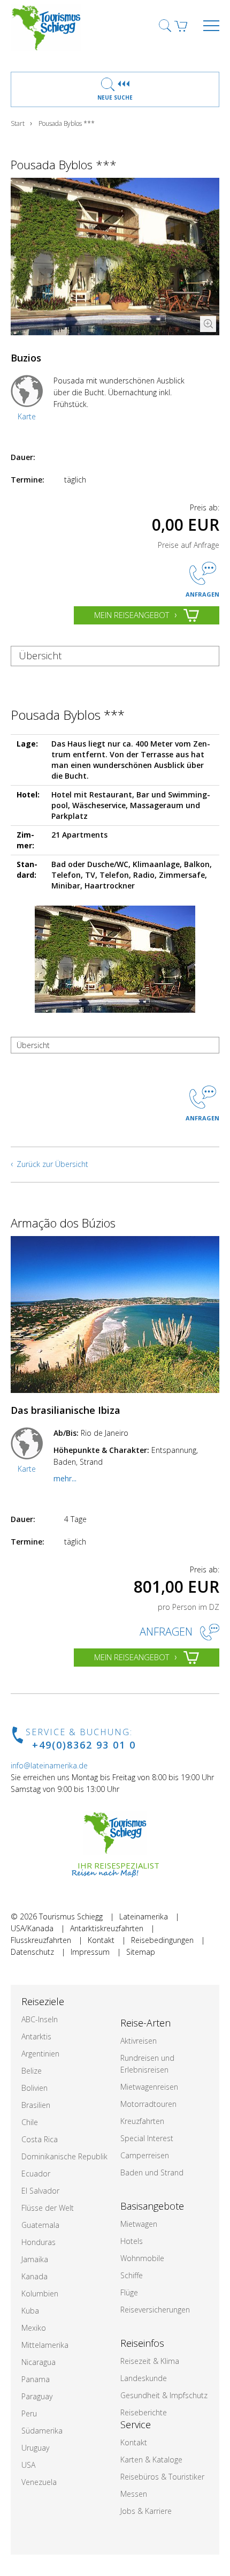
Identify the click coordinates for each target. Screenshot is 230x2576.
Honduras (39, 2242)
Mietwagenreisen (149, 2087)
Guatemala (40, 2225)
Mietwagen (139, 2224)
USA (28, 2465)
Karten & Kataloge (151, 2460)
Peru (29, 2413)
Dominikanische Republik (64, 2156)
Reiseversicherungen (155, 2310)
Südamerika (42, 2431)
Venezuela (39, 2482)
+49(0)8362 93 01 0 (84, 1745)
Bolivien (34, 2088)
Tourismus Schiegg (71, 1916)
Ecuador (36, 2174)
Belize (32, 2071)
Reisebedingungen (162, 1940)
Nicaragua (39, 2362)
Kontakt (101, 1940)
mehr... (65, 1478)
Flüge (129, 2292)
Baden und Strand (152, 2172)
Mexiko (34, 2328)
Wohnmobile (142, 2258)
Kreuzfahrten (142, 2121)
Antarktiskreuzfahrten (107, 1928)
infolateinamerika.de (49, 1765)
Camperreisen (145, 2155)
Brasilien (36, 2105)
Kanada (34, 2276)
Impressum (90, 1952)
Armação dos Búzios (63, 1223)
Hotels (132, 2241)
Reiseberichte (144, 2412)
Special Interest (147, 2138)
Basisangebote (152, 2206)
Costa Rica (40, 2139)
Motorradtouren (148, 2104)
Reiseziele (43, 2001)
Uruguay (35, 2448)
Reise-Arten (145, 2023)
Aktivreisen (139, 2041)
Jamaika (35, 2259)
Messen (134, 2494)
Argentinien (40, 2054)
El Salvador (40, 2191)
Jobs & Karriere (146, 2511)
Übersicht (40, 656)
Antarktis (36, 2036)
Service (136, 2424)
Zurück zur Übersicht (52, 1164)
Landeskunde (144, 2378)
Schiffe (132, 2275)
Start (18, 123)
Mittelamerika (45, 2345)
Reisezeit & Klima (150, 2361)
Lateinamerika (144, 1916)
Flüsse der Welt (48, 2208)
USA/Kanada (32, 1928)
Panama (36, 2379)
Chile (30, 2122)
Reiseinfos (142, 2343)
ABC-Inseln (40, 2019)
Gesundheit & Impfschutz (164, 2395)
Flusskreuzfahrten (41, 1940)
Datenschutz (32, 1952)
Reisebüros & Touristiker (162, 2477)
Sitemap (141, 1952)
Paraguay (37, 2396)
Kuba (30, 2311)
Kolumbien (40, 2293)
